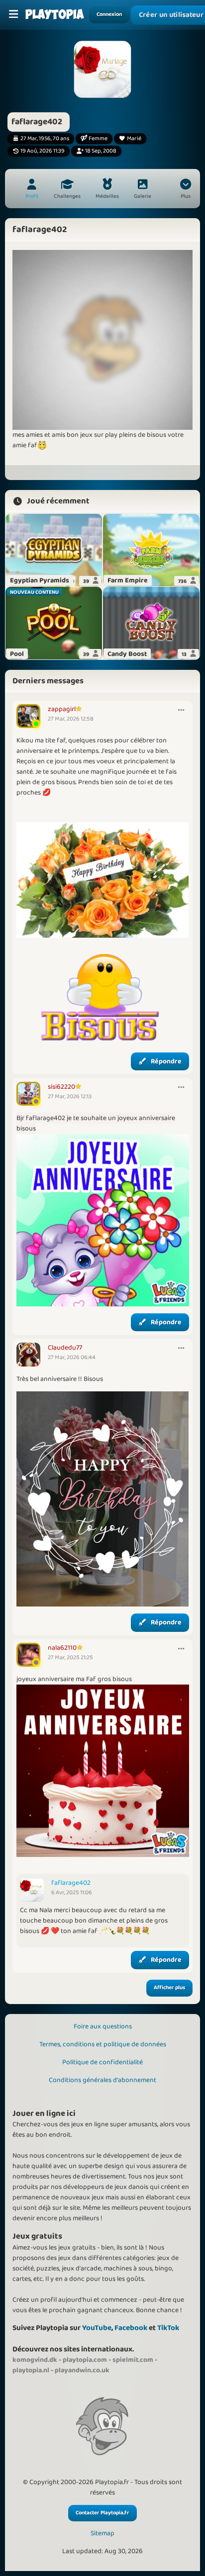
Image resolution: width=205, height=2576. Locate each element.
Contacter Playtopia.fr (102, 2513)
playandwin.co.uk (82, 2370)
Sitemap (102, 2534)
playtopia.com (85, 2360)
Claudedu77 (65, 1348)
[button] (186, 190)
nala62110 (62, 1648)
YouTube (97, 2328)
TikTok (168, 2328)
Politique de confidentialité (102, 2062)
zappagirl (62, 709)
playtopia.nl (31, 2370)
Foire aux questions (103, 2026)
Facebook (131, 2328)
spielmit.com (133, 2360)
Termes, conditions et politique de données (103, 2044)
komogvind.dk (35, 2360)
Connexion (109, 14)
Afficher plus (169, 1988)
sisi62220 (61, 1087)
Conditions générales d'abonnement (102, 2080)
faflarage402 (71, 1883)
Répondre (166, 1061)
